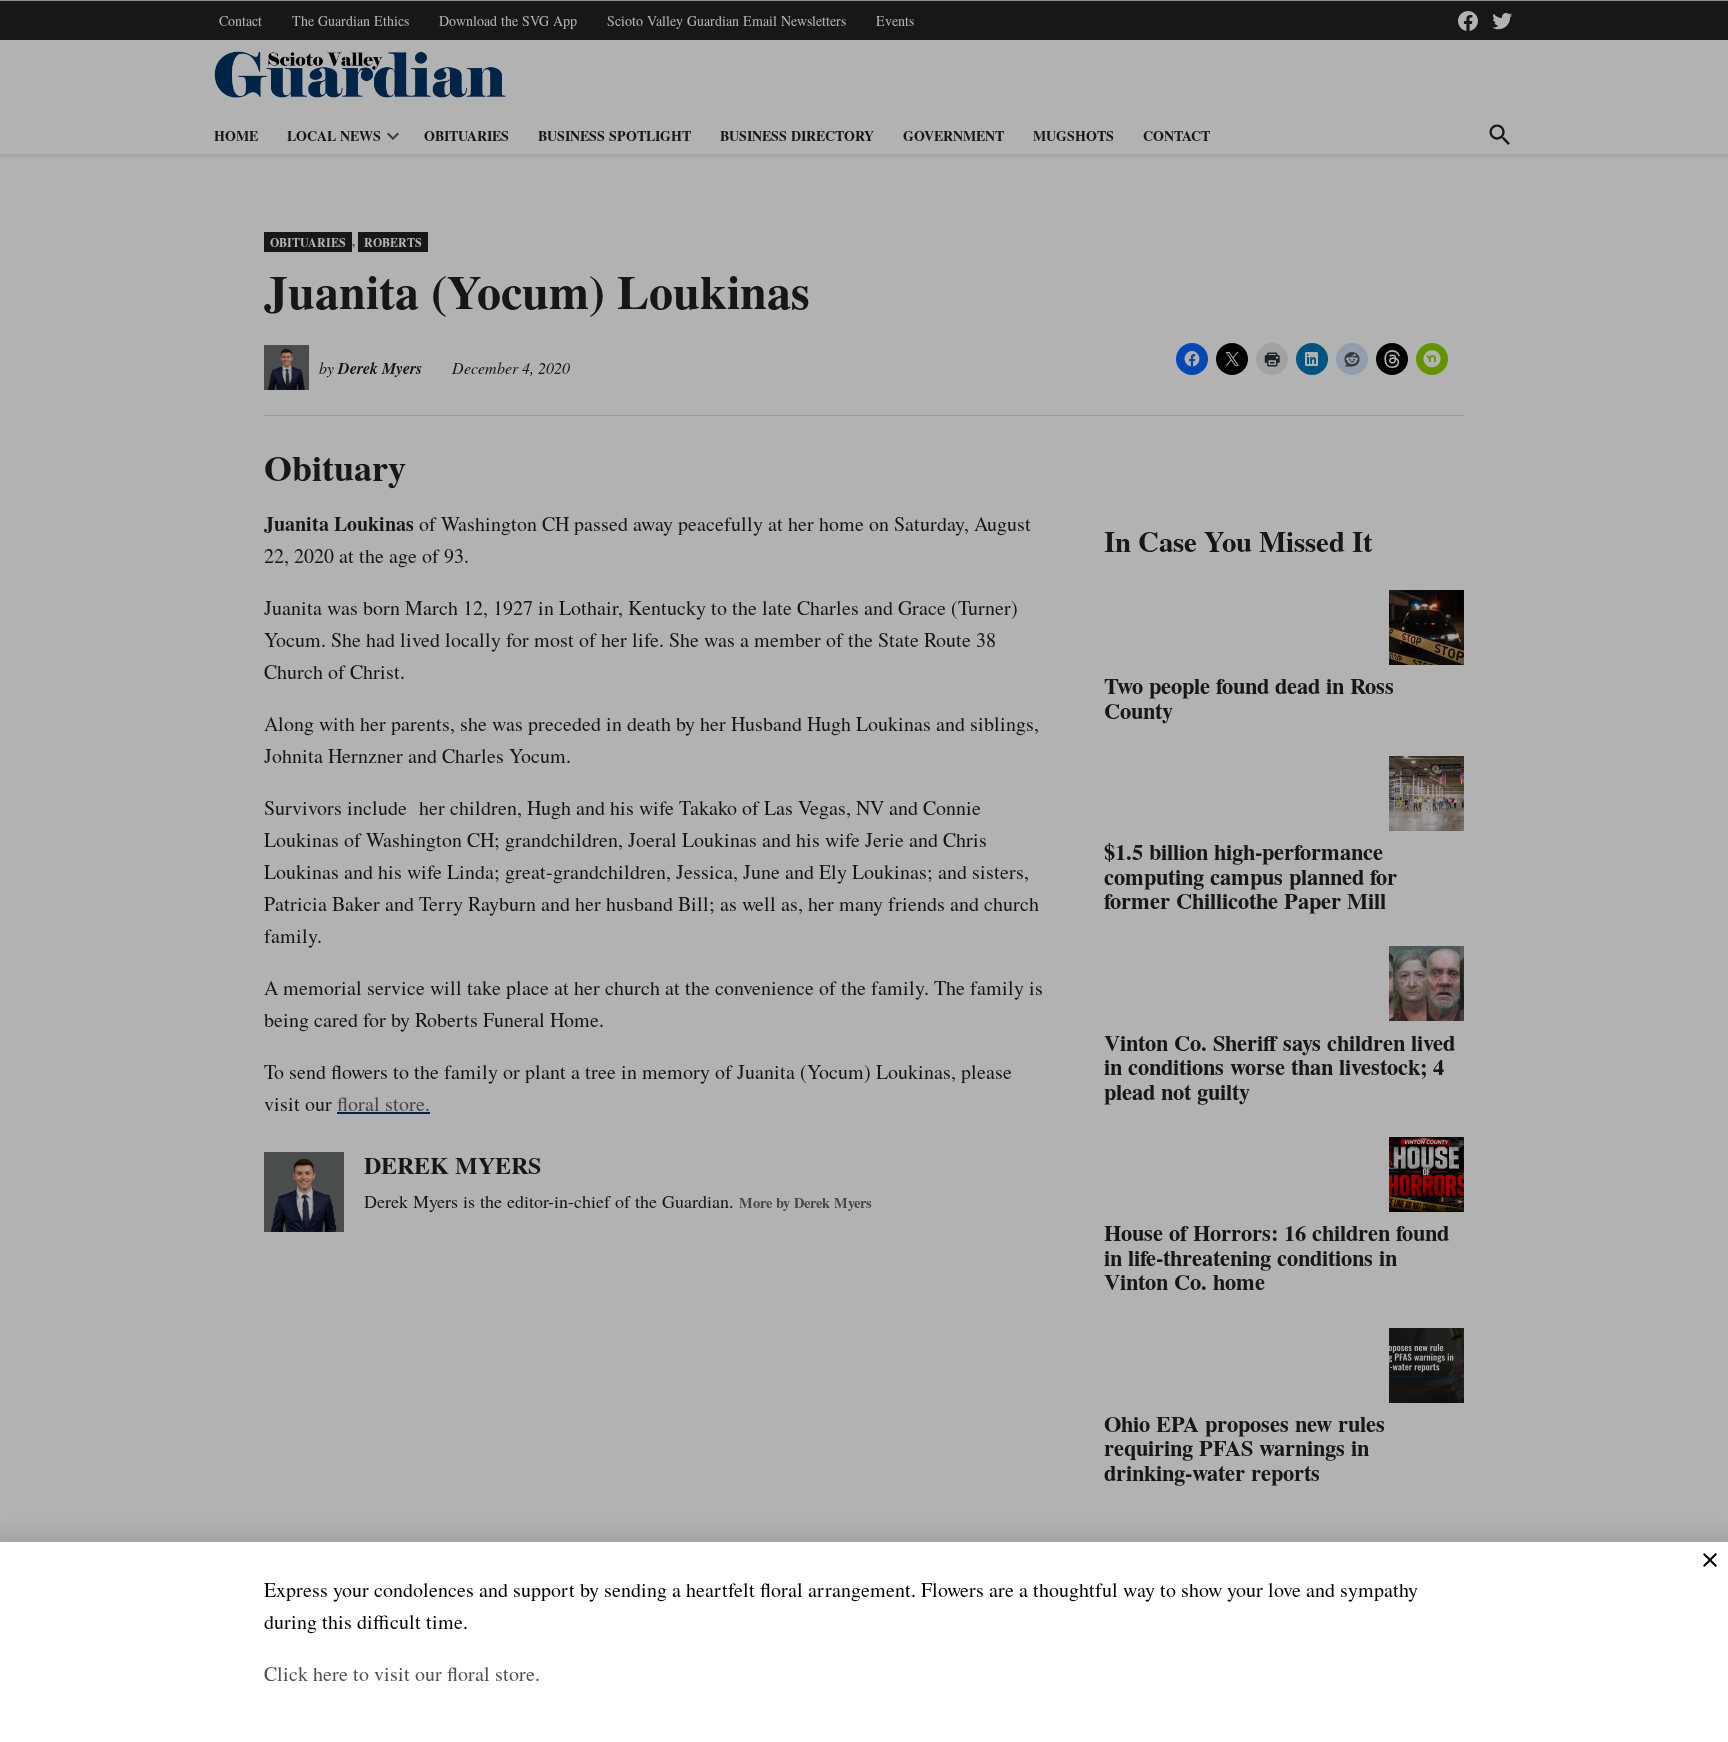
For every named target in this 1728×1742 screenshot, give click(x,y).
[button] (864, 871)
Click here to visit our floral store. (402, 1673)
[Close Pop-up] (1710, 1560)
